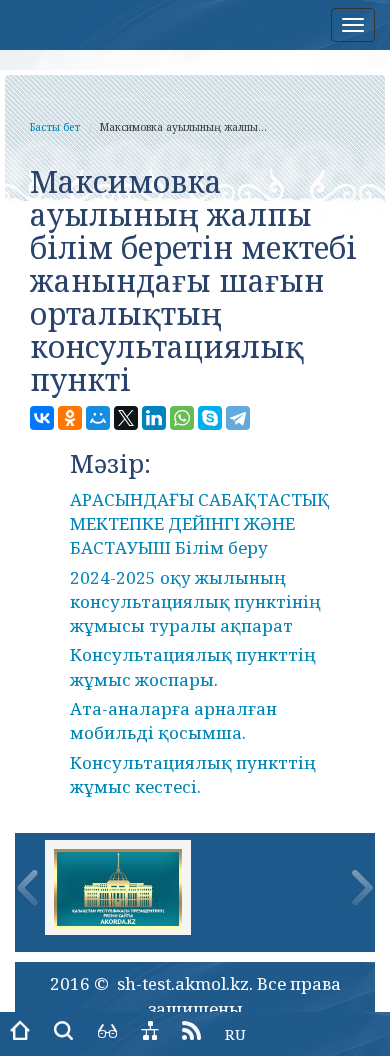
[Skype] (210, 418)
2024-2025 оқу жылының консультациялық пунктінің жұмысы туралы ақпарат (195, 602)
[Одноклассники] (70, 418)
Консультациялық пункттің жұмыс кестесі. (193, 774)
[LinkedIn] (154, 418)
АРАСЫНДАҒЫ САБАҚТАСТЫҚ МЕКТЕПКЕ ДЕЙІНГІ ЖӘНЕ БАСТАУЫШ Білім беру (200, 524)
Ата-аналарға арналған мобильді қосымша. (173, 720)
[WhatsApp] (182, 418)
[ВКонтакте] (42, 418)
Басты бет (55, 127)
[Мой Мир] (98, 418)
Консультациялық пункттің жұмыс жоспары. (193, 666)
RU (235, 1034)
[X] (126, 418)
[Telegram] (238, 418)
